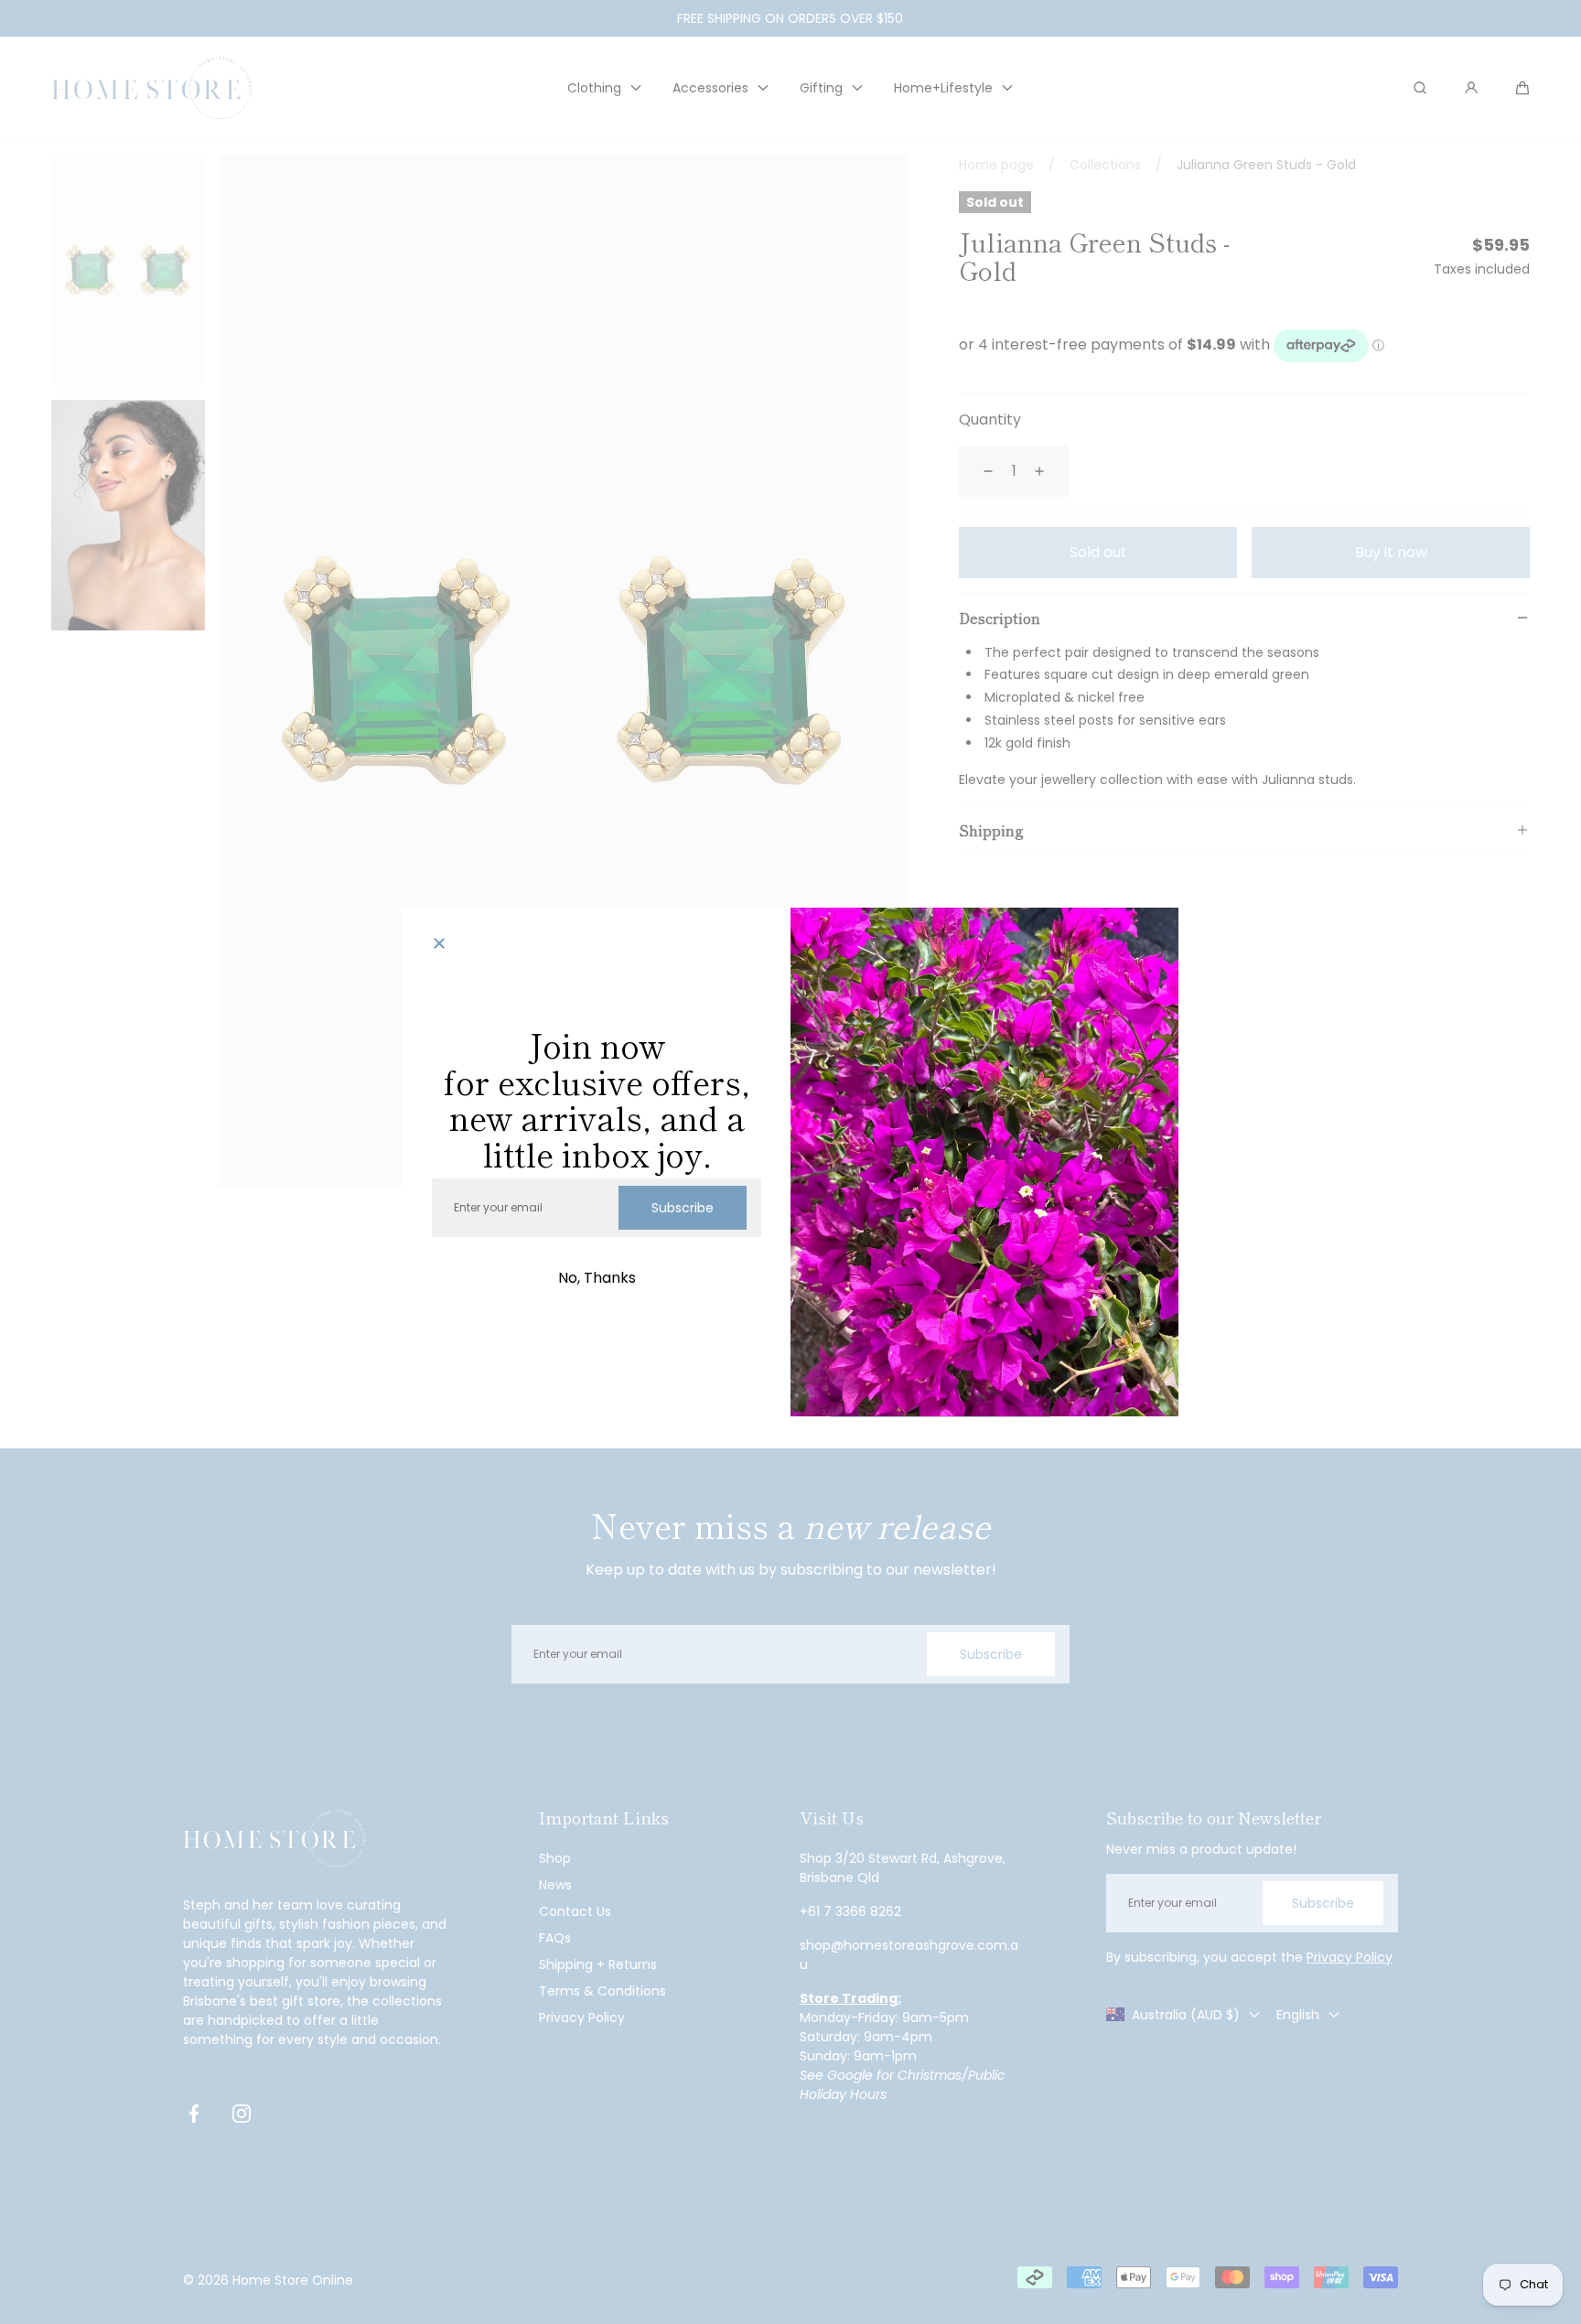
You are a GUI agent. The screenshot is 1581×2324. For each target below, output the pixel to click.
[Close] (439, 944)
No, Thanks (597, 1278)
